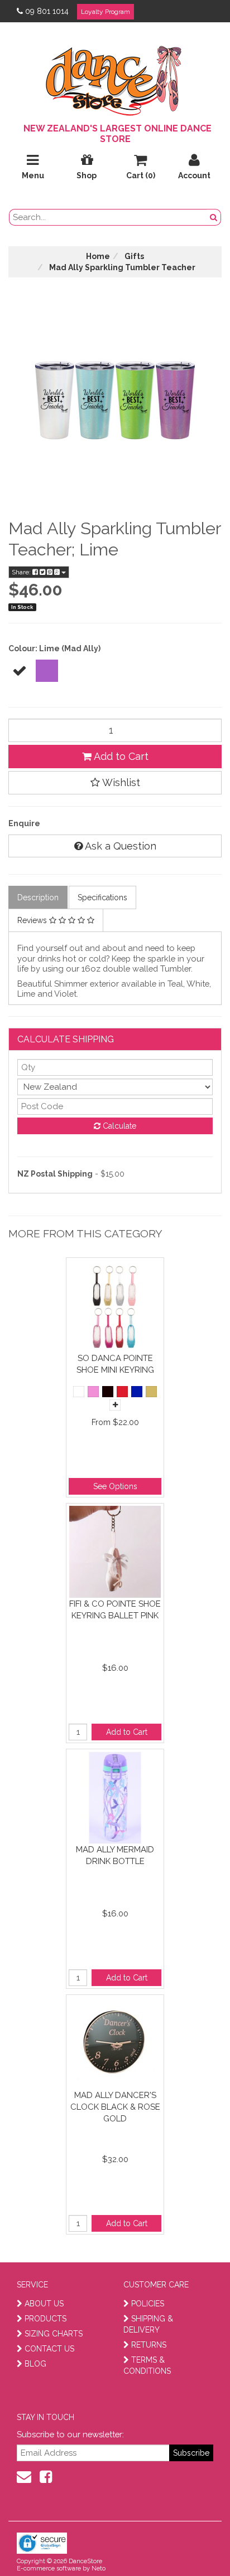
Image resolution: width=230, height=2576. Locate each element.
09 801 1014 (47, 11)
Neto (99, 2568)
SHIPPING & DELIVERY (148, 2324)
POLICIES (148, 2304)
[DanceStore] (115, 78)
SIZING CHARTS (54, 2334)
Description (38, 897)
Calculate (118, 1126)
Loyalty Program (106, 12)
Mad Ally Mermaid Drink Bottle (115, 1855)
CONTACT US (49, 2349)
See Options (115, 1486)
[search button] (214, 217)
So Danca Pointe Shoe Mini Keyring (115, 1364)
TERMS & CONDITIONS (147, 2365)
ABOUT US (44, 2304)
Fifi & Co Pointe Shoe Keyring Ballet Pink (115, 1610)
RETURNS (149, 2345)
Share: (22, 572)
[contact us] (24, 2477)
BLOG (35, 2364)
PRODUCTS (45, 2319)
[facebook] (46, 2477)
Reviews (33, 920)
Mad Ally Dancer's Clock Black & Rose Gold (115, 2107)
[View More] (115, 1405)
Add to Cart (120, 756)
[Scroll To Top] (193, 2543)
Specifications (102, 897)
